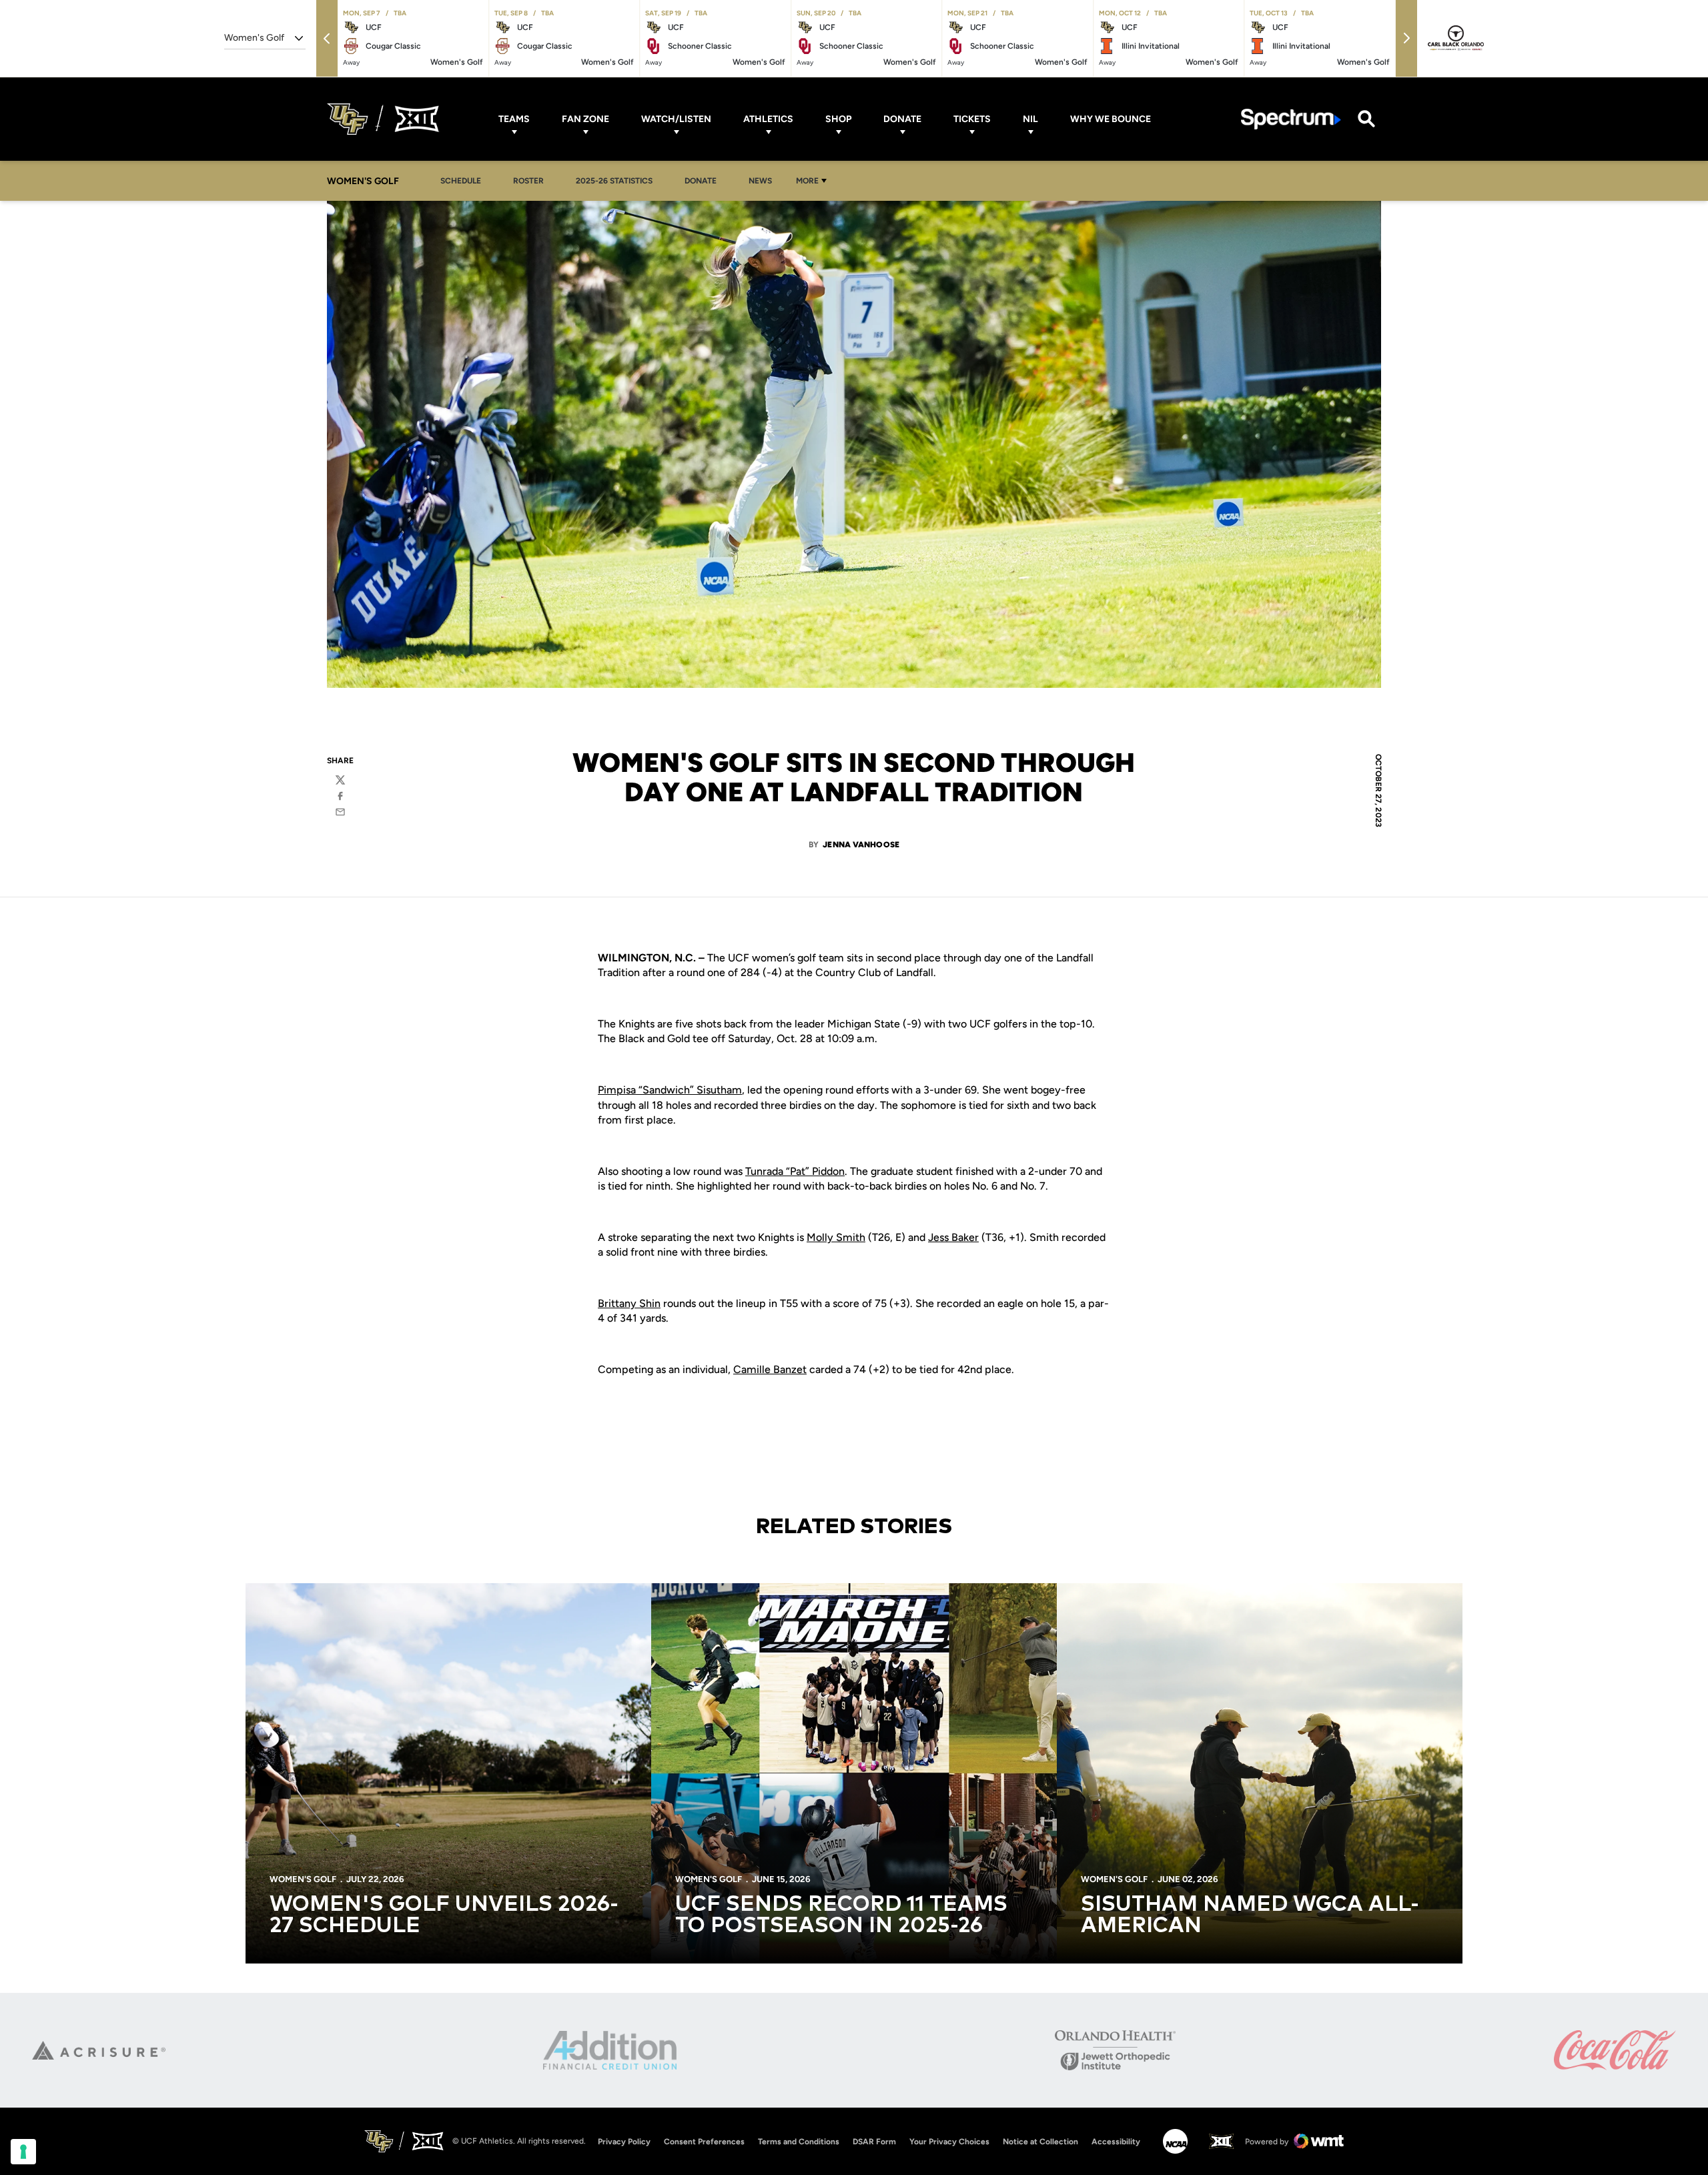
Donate (902, 119)
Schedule (461, 181)
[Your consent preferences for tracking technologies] (23, 2152)
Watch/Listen (676, 119)
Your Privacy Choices (949, 2142)
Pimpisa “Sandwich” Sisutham (670, 1090)
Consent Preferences (704, 2142)
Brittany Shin (629, 1303)
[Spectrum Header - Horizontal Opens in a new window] (1291, 119)
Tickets (972, 119)
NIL (1030, 119)
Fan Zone (585, 119)
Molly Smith (836, 1237)
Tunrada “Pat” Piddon (795, 1171)
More (807, 181)
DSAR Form (874, 2142)
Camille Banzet (770, 1369)
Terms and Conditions (799, 2142)
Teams (514, 119)
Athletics (768, 119)
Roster (528, 181)
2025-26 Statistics (618, 180)
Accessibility (1116, 2141)
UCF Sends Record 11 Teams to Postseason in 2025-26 (841, 1915)
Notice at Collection (1040, 2142)
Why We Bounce (1111, 119)
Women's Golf (303, 1879)
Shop (838, 119)
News (760, 181)
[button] (327, 38)
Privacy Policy (624, 2142)
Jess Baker (953, 1237)
